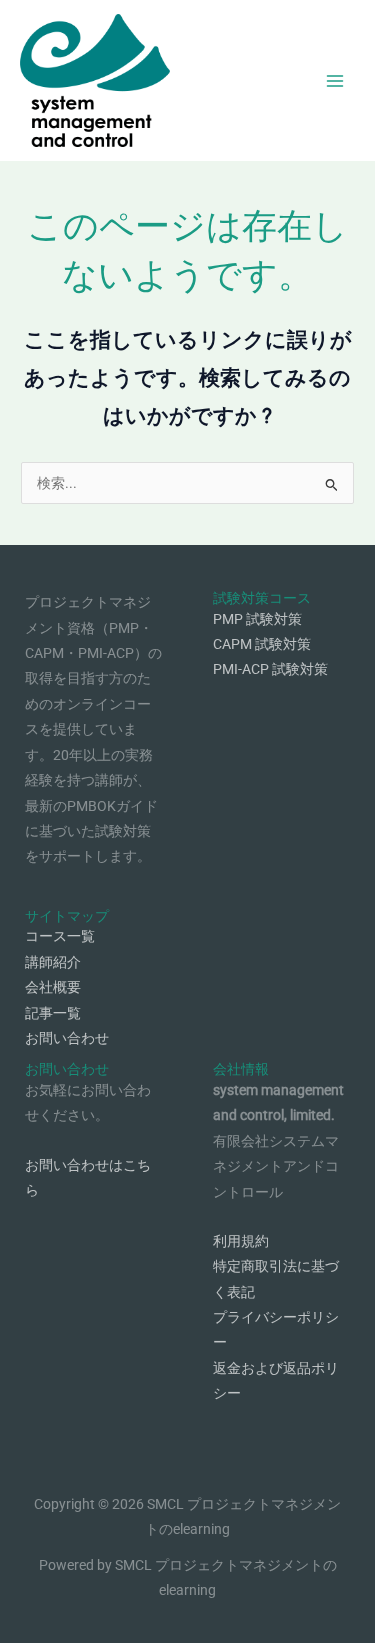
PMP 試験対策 (257, 619)
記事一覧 (53, 1013)
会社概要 (53, 987)
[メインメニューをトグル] (335, 80)
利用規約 (241, 1241)
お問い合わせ (67, 1038)
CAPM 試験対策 (262, 644)
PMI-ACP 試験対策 (270, 669)
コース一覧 (60, 936)
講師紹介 (53, 962)
